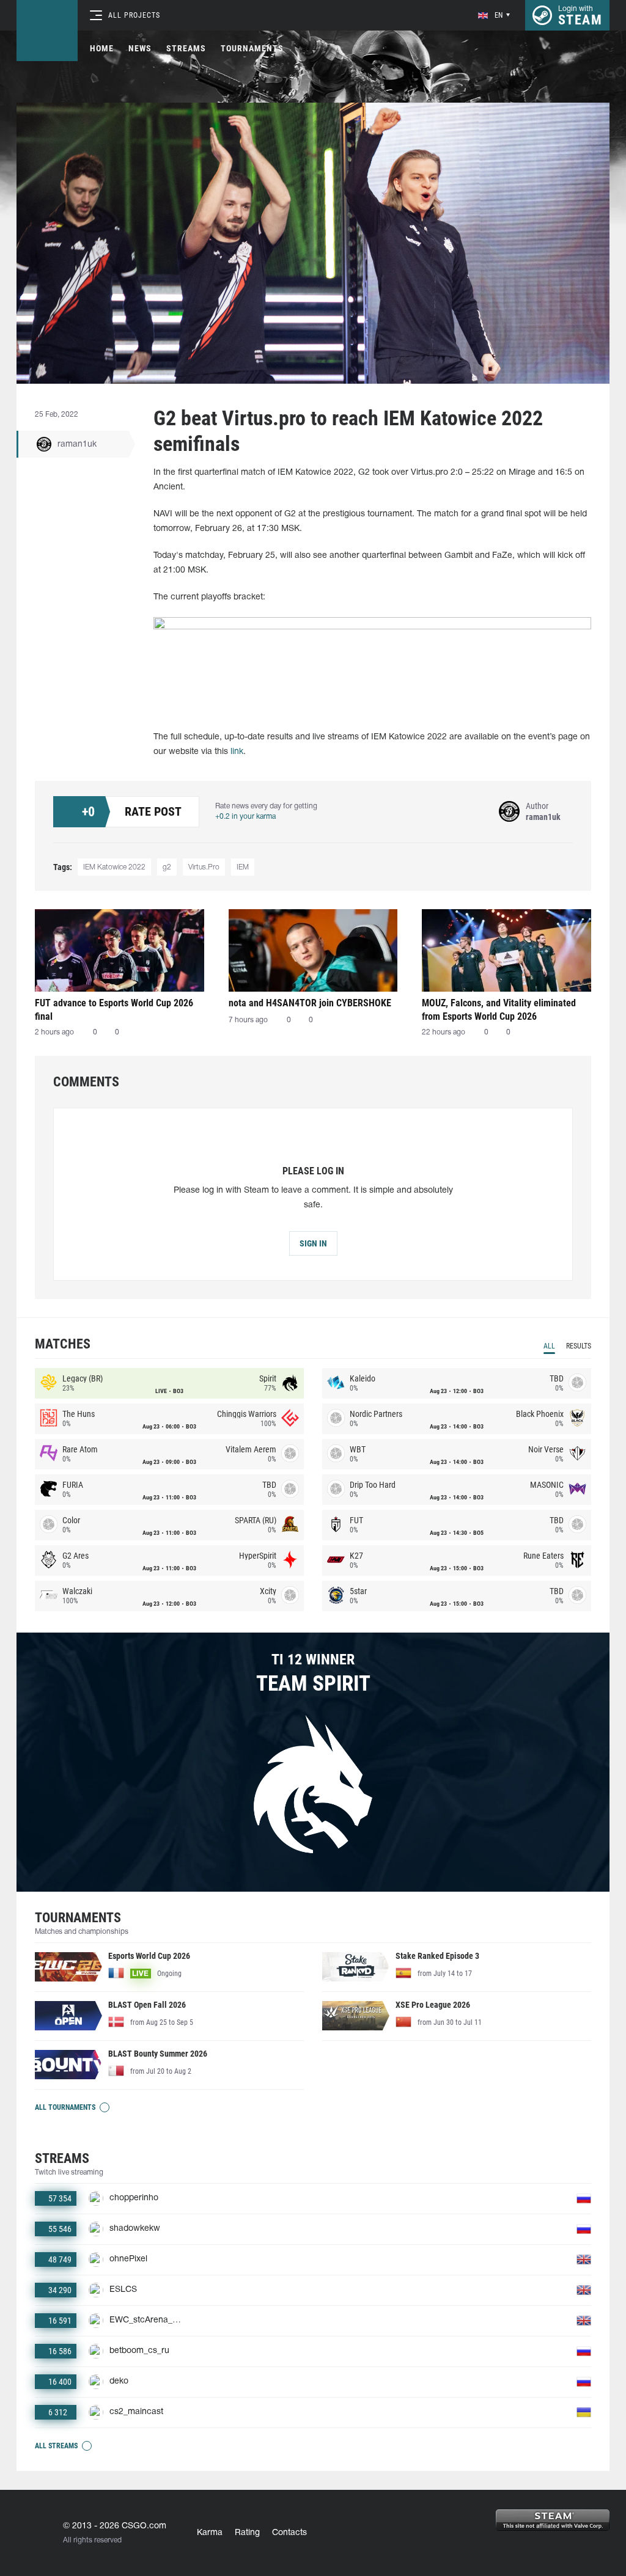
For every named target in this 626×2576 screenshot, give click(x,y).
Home (102, 48)
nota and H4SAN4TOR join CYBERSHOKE (310, 1003)
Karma (210, 2533)
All (549, 1346)
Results (579, 1346)
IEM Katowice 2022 (114, 867)
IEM (243, 867)
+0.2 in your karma (245, 817)
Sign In (313, 1243)
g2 (167, 867)
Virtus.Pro (204, 867)
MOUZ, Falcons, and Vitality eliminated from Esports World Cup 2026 (499, 1010)
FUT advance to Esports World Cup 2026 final (114, 1010)
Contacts (289, 2533)
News (140, 48)
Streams (186, 48)
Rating (247, 2533)
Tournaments (252, 48)
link (237, 752)
